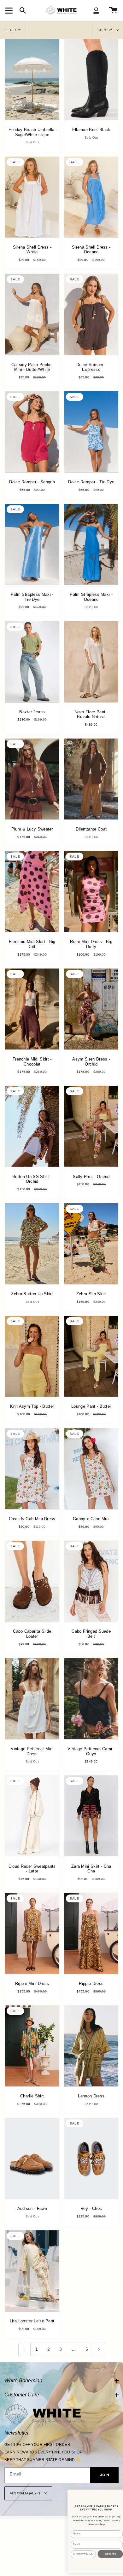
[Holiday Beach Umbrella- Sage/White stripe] (32, 80)
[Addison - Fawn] (32, 2158)
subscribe (110, 2554)
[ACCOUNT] (96, 10)
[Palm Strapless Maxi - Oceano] (91, 544)
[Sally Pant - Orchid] (91, 1126)
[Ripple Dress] (91, 1933)
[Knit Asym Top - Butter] (32, 1356)
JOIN (104, 2476)
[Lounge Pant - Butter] (91, 1356)
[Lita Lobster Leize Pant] (32, 2271)
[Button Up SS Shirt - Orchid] (32, 1126)
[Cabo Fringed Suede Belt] (91, 1581)
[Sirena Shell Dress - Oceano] (91, 197)
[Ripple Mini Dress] (32, 1933)
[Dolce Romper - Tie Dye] (91, 432)
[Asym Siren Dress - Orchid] (91, 1009)
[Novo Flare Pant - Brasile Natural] (91, 662)
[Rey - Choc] (91, 2158)
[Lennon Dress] (91, 2046)
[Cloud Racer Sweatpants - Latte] (32, 1816)
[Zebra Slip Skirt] (91, 1244)
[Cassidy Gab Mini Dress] (32, 1469)
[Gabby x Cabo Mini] (91, 1469)
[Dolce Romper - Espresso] (91, 314)
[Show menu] (10, 10)
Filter (10, 30)
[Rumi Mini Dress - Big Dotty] (91, 891)
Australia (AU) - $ (26, 2493)
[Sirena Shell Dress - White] (32, 197)
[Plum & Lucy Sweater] (32, 779)
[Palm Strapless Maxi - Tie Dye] (32, 544)
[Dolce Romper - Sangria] (32, 432)
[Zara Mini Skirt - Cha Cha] (91, 1816)
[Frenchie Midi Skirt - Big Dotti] (32, 891)
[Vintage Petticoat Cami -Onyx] (91, 1699)
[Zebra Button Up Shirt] (32, 1244)
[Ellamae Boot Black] (91, 80)
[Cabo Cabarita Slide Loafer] (32, 1581)
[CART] (113, 10)
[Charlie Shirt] (32, 2046)
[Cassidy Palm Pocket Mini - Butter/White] (32, 314)
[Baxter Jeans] (32, 662)
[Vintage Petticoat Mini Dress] (32, 1699)
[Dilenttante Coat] (91, 779)
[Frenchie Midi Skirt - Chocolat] (32, 1009)
